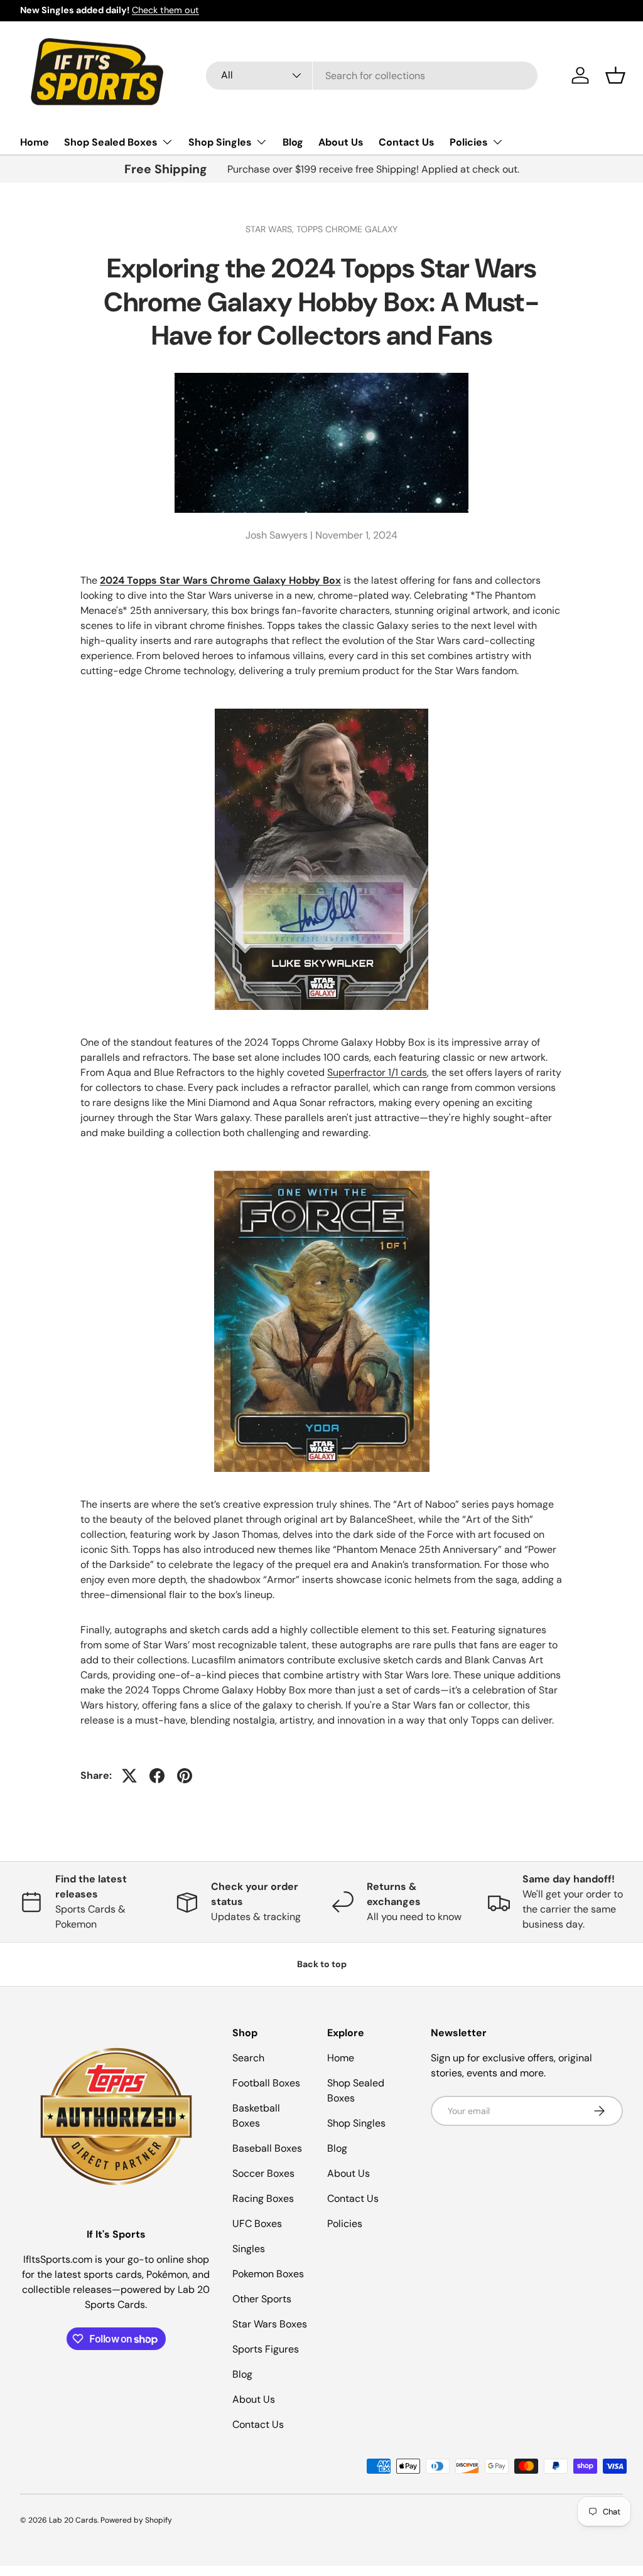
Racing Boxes (263, 2198)
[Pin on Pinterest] (185, 1776)
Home (35, 142)
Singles (249, 2249)
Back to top (322, 1964)
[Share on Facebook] (157, 1776)
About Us (341, 142)
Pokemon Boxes (268, 2274)
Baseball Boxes (267, 2148)
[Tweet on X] (129, 1776)
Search (248, 2058)
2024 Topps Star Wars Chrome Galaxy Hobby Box (220, 580)
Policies (345, 2224)
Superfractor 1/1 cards (377, 1072)
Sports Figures (266, 2349)
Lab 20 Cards (73, 2520)
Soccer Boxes (263, 2173)
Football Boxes (266, 2083)
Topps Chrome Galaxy (347, 229)
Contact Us (407, 142)
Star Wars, (271, 229)
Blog (293, 142)
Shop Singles (356, 2123)
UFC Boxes (257, 2224)
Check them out (165, 10)
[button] (615, 75)
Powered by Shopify (136, 2520)
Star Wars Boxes (270, 2324)
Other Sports (262, 2299)
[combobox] (372, 76)
